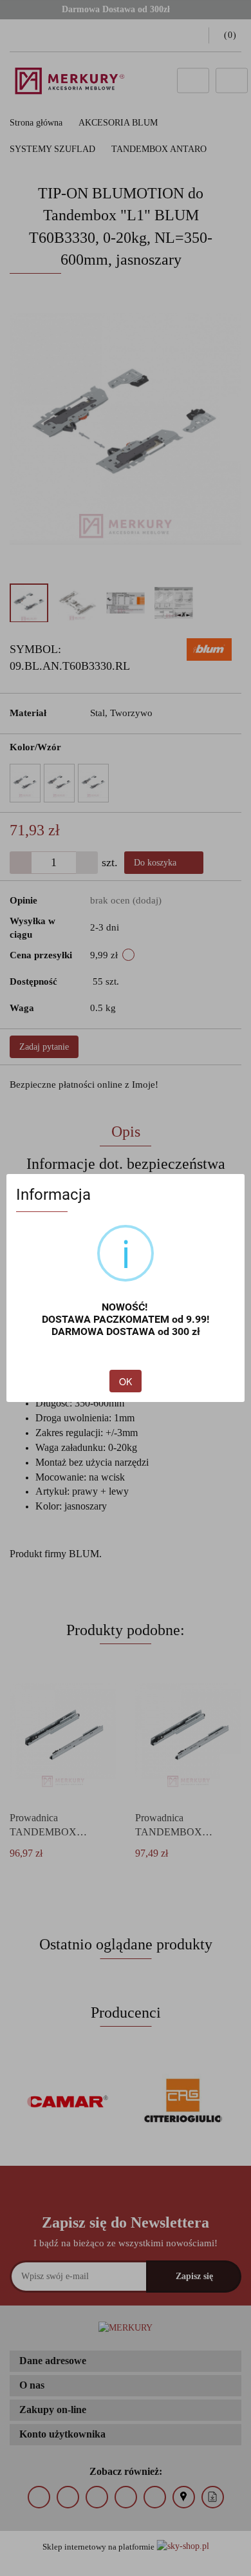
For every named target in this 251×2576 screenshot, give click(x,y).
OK (126, 1381)
